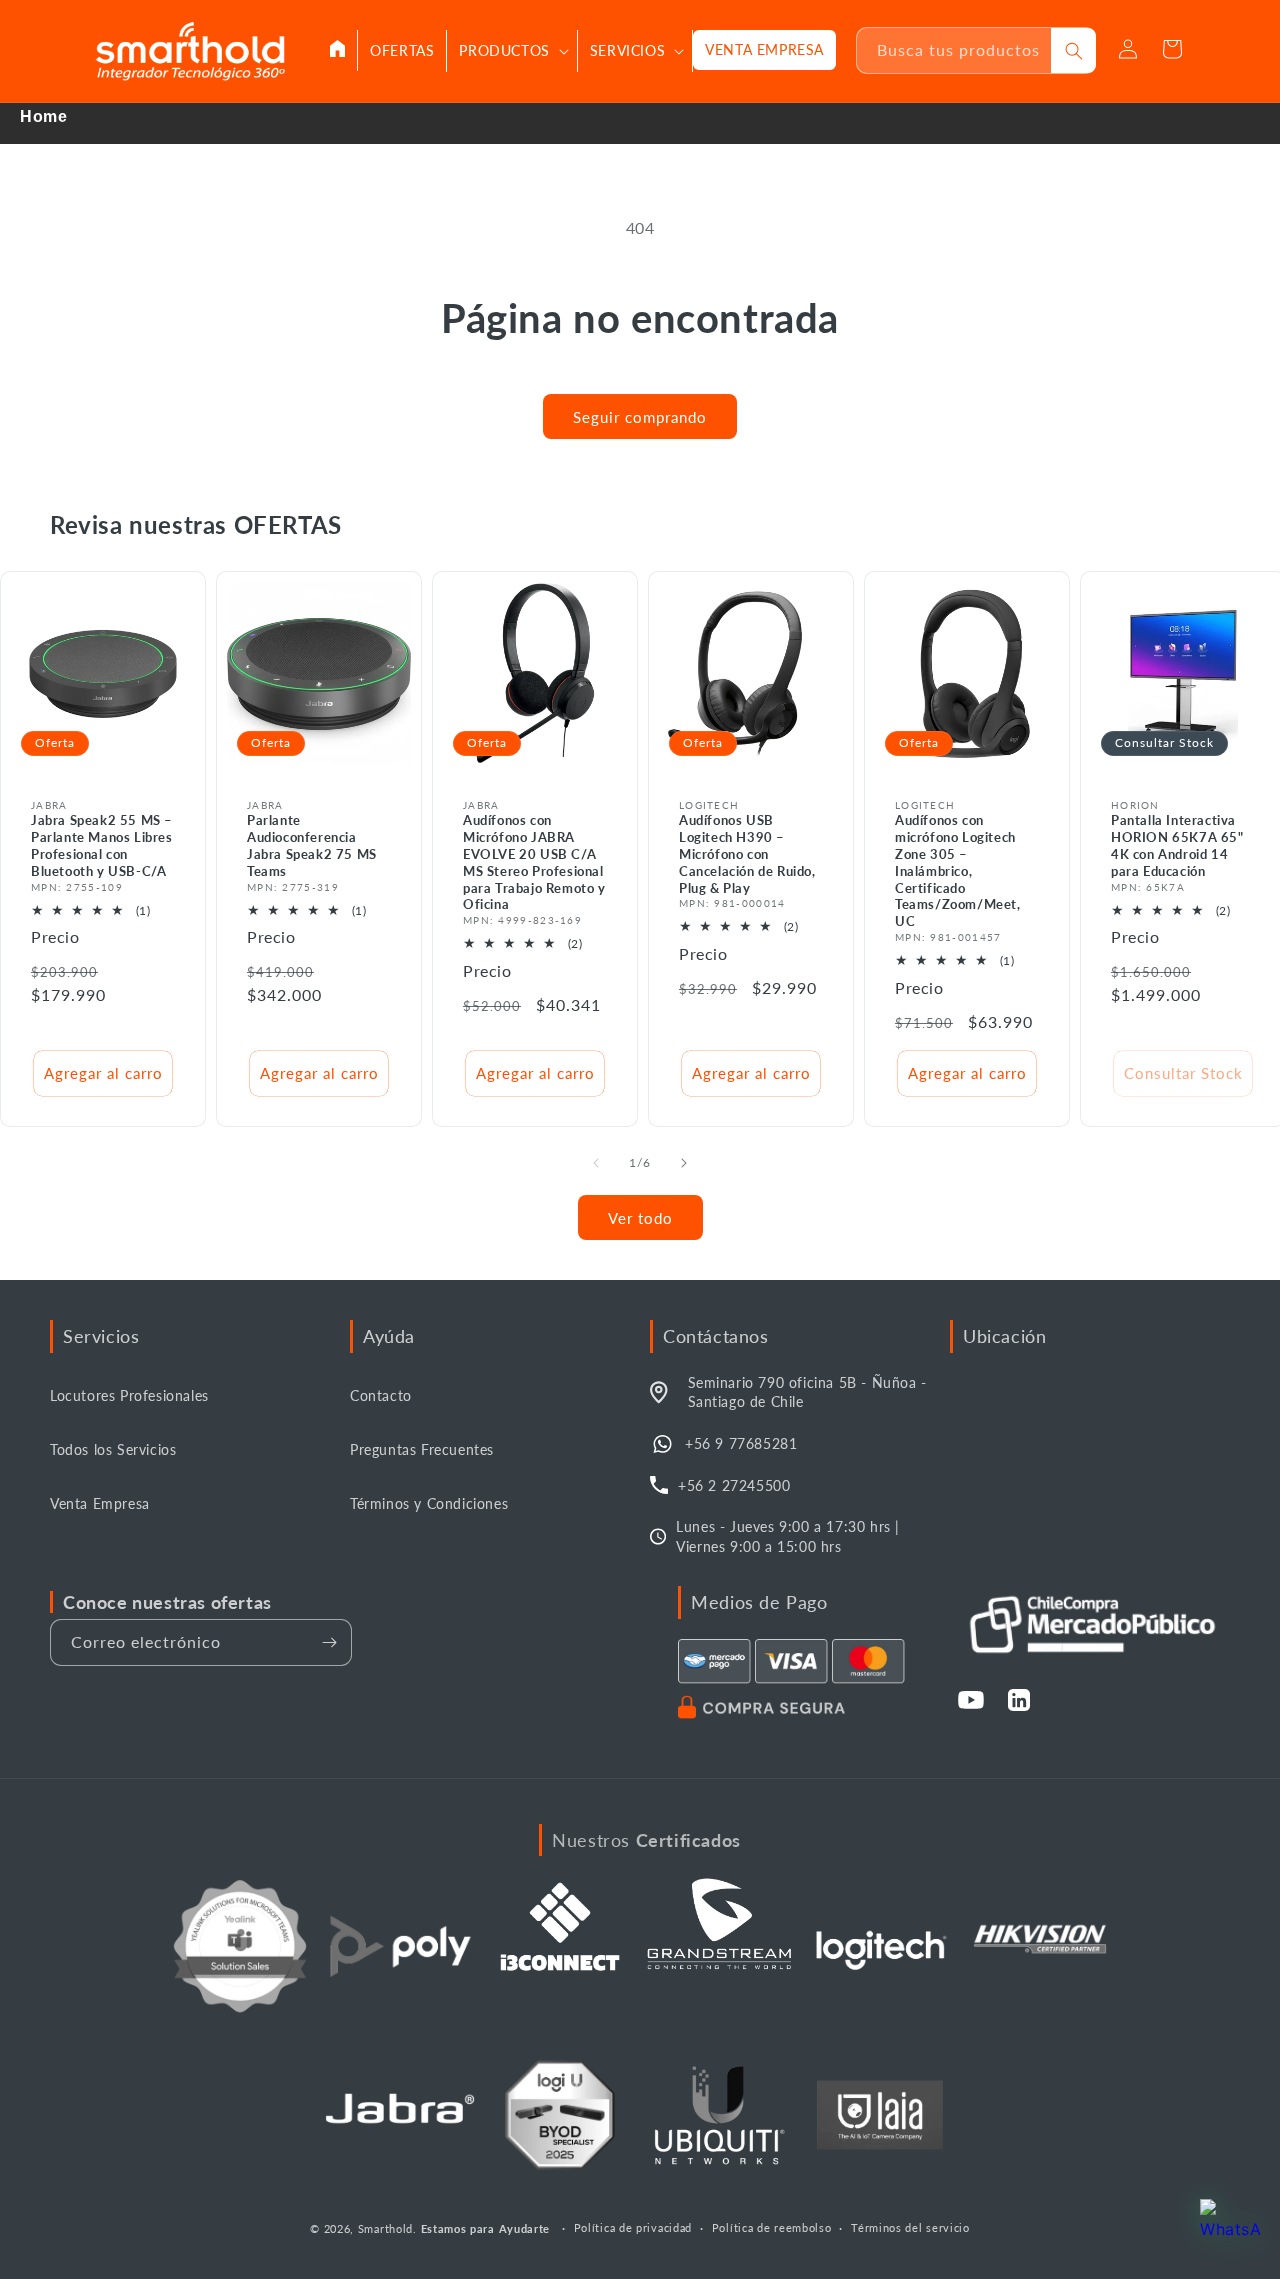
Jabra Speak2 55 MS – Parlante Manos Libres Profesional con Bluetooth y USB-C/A (102, 845)
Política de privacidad (633, 2227)
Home (43, 116)
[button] (512, 51)
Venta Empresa (100, 1503)
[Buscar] (1073, 50)
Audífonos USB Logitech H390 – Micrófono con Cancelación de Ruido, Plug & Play (747, 854)
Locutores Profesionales (129, 1395)
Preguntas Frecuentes (422, 1449)
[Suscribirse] (329, 1642)
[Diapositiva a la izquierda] (596, 1163)
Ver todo (640, 1218)
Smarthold (385, 2228)
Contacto (381, 1395)
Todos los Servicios (113, 1449)
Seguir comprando (640, 417)
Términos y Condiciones (429, 1503)
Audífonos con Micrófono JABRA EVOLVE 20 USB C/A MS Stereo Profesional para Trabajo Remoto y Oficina (534, 862)
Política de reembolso (772, 2227)
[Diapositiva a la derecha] (684, 1163)
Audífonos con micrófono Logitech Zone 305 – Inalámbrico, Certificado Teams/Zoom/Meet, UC (958, 870)
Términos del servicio (910, 2227)
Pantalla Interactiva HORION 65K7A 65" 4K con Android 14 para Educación (1177, 845)
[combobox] (954, 50)
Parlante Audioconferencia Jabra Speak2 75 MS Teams (312, 845)
